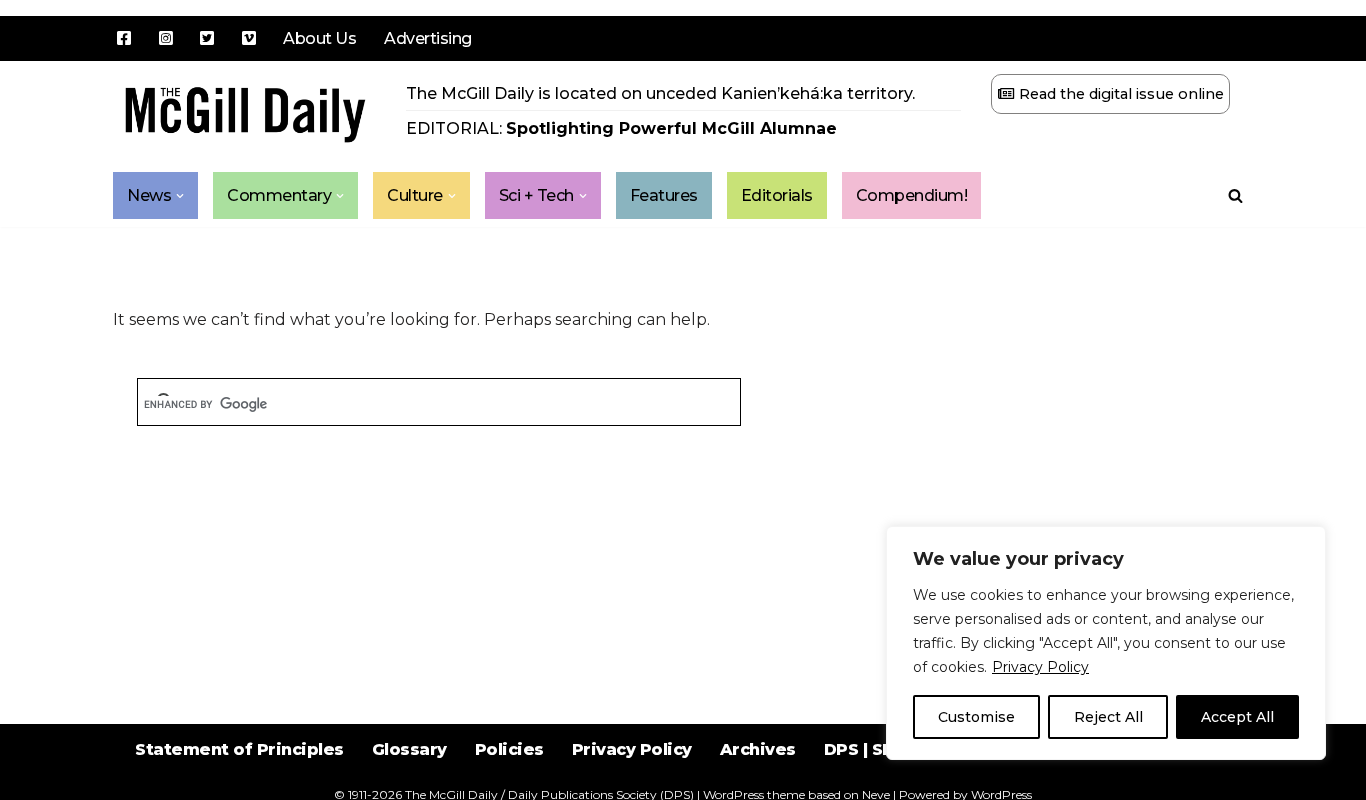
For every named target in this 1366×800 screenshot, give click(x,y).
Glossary (409, 749)
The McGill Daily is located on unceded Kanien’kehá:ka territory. (660, 93)
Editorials (777, 195)
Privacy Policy (1040, 667)
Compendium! (912, 195)
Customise (976, 717)
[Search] (1235, 195)
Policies (509, 749)
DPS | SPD (865, 749)
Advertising (428, 38)
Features (664, 195)
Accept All (1237, 717)
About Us (319, 38)
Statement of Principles (239, 749)
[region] (1106, 643)
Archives (758, 749)
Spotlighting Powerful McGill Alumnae (671, 128)
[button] (180, 196)
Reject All (1108, 717)
